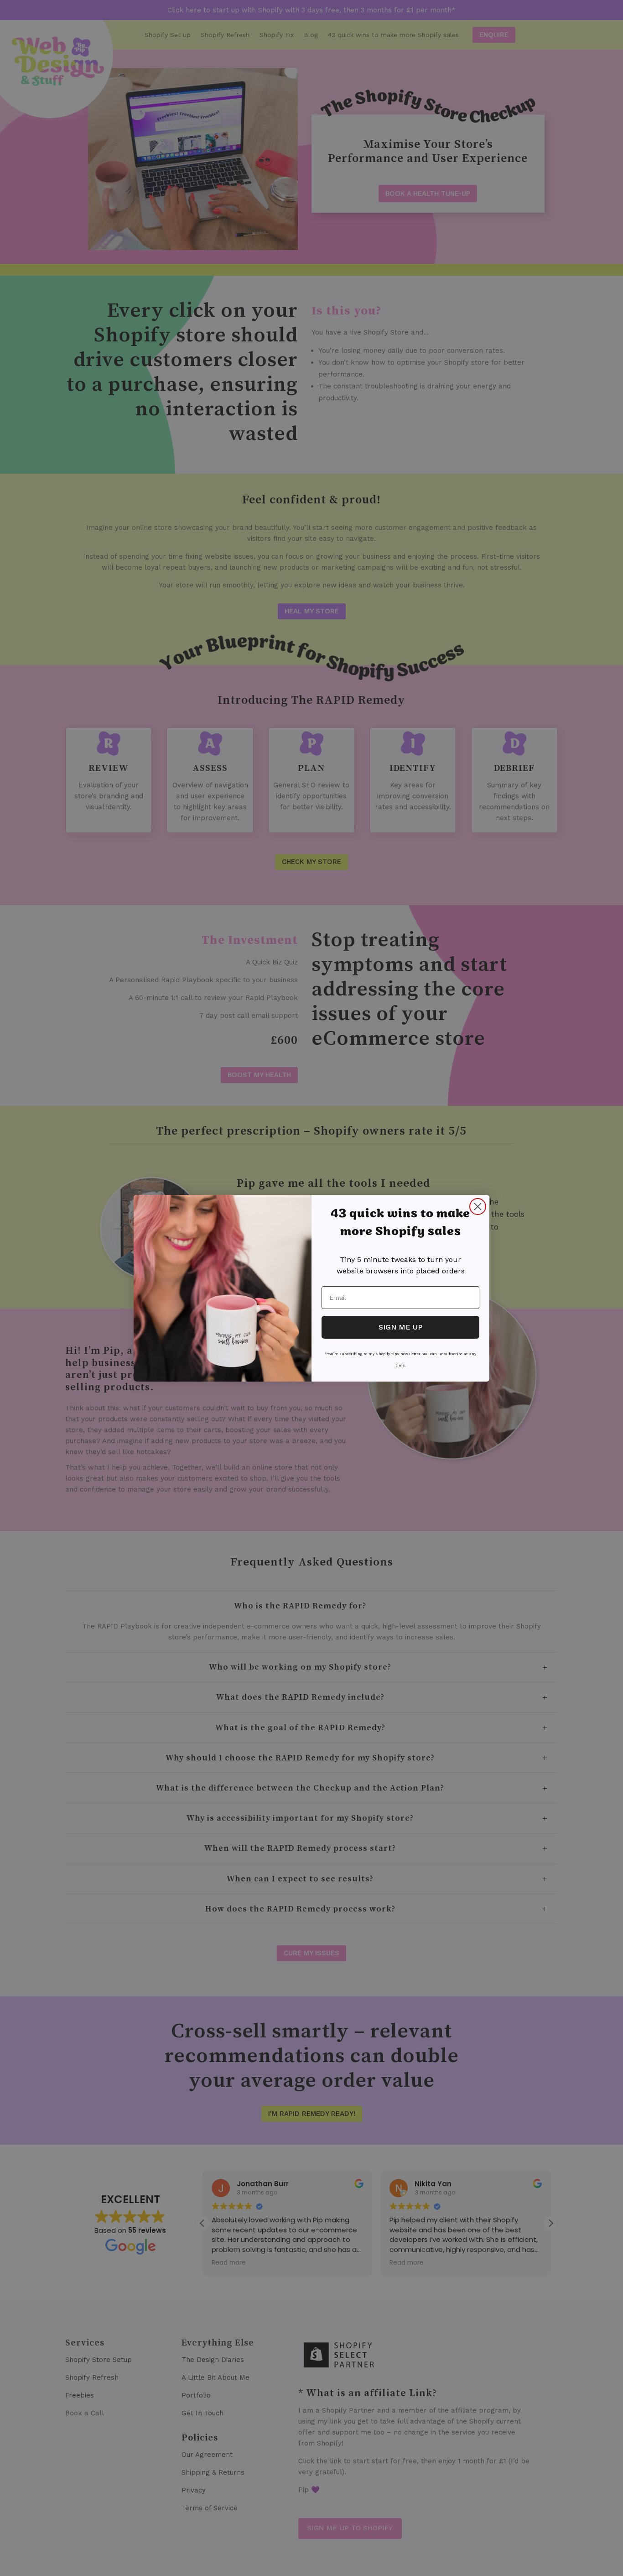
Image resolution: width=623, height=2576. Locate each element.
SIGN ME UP (400, 1327)
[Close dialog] (478, 1207)
